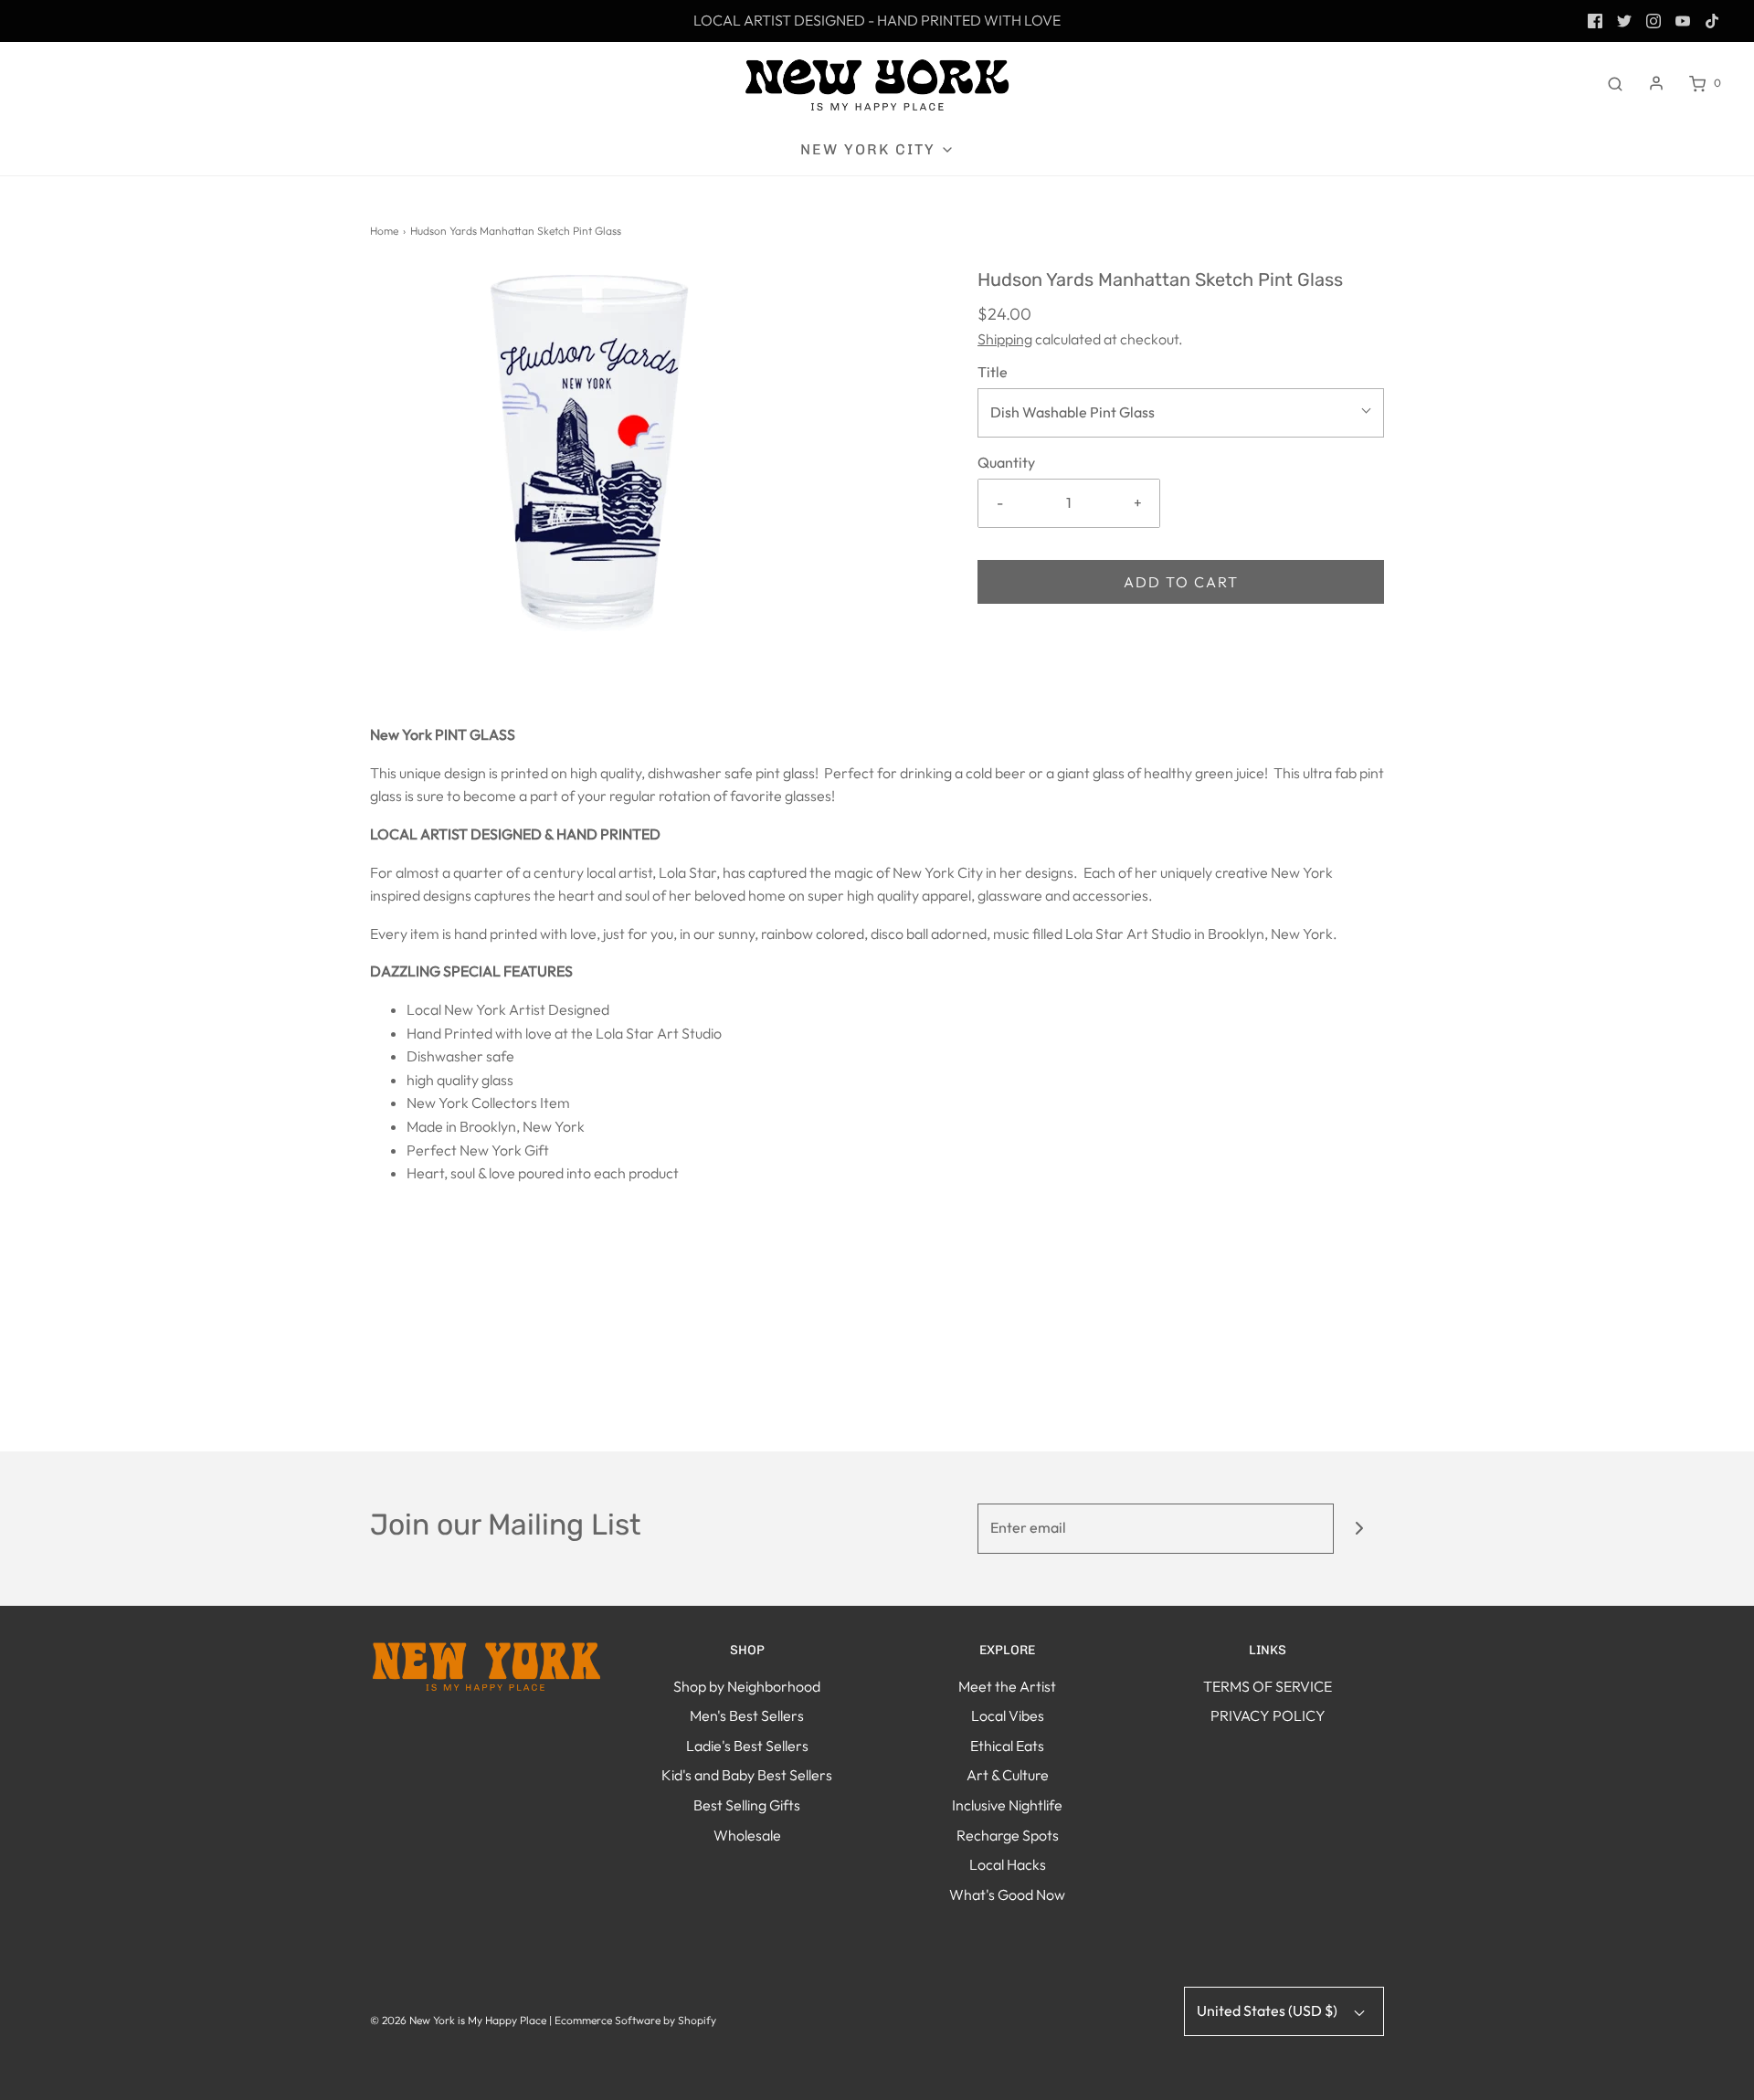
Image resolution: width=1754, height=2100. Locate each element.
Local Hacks (1008, 1864)
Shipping (1005, 339)
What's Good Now (1007, 1894)
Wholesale (747, 1835)
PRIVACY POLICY (1268, 1715)
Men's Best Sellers (747, 1715)
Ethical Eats (1007, 1746)
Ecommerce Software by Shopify (635, 2020)
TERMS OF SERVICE (1268, 1686)
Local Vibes (1008, 1715)
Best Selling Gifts (747, 1805)
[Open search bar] (1615, 83)
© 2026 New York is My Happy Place (458, 2020)
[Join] (1359, 1529)
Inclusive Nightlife (1007, 1805)
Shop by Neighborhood (747, 1686)
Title (993, 372)
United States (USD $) (1268, 2010)
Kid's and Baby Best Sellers (747, 1775)
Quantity (1006, 462)
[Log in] (1656, 83)
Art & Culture (1008, 1775)
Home (384, 231)
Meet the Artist (1007, 1686)
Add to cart (1181, 582)
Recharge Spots (1008, 1835)
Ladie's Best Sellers (747, 1746)
